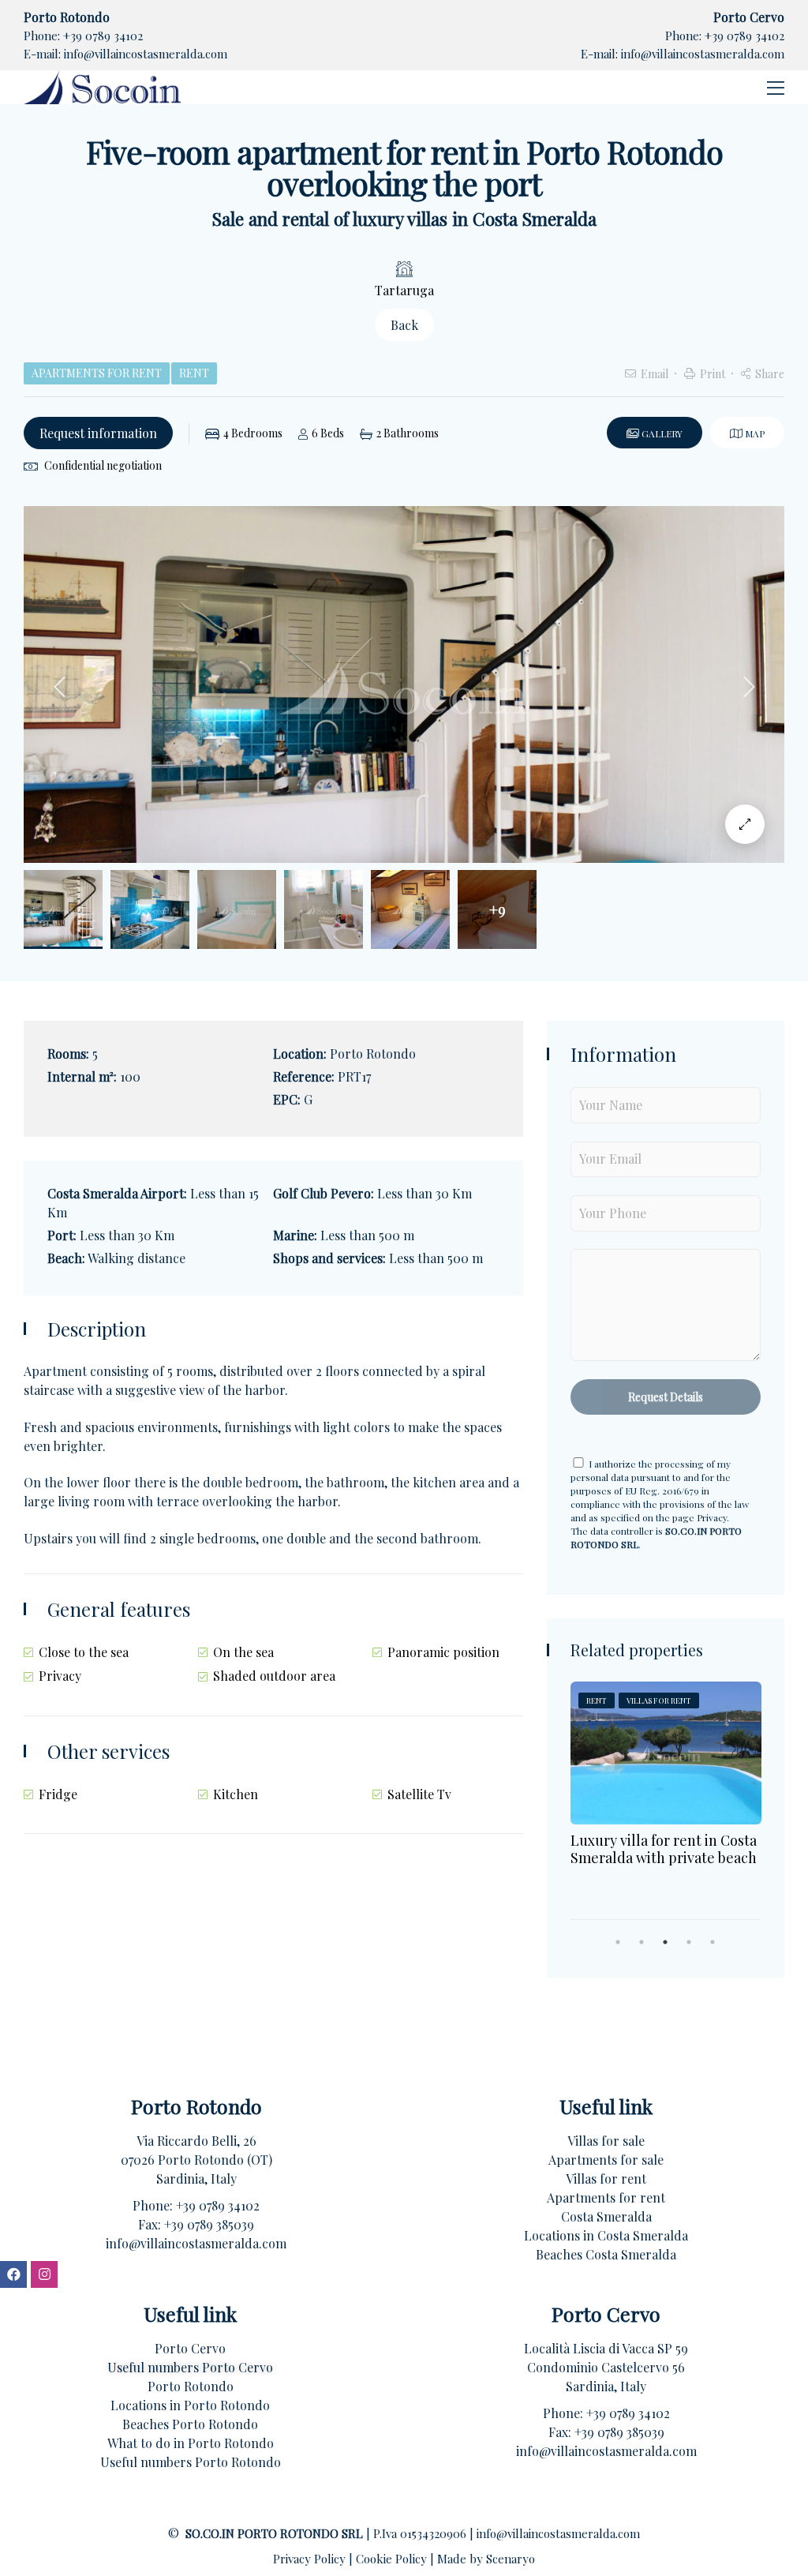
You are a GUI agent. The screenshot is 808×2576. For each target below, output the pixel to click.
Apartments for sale (606, 2160)
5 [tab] (713, 1942)
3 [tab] (665, 1942)
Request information (98, 433)
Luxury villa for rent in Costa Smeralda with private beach (664, 1849)
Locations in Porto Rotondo (190, 2405)
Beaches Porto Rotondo (190, 2424)
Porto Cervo (190, 2348)
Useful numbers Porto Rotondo (191, 2462)
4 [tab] (689, 1942)
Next (749, 687)
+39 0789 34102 (103, 36)
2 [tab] (642, 1942)
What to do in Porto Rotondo (191, 2443)
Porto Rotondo (191, 2386)
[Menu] (772, 87)
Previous (59, 687)
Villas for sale (606, 2141)
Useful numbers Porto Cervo (190, 2367)
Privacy (712, 1517)
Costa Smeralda (606, 2216)
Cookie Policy (393, 2559)
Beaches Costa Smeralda (606, 2254)
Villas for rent (606, 2179)
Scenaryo (511, 2559)
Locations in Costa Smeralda (606, 2235)
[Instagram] (44, 2274)
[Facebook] (13, 2274)
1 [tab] (618, 1942)
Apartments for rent (606, 2197)
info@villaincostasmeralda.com (146, 54)
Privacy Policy (311, 2559)
